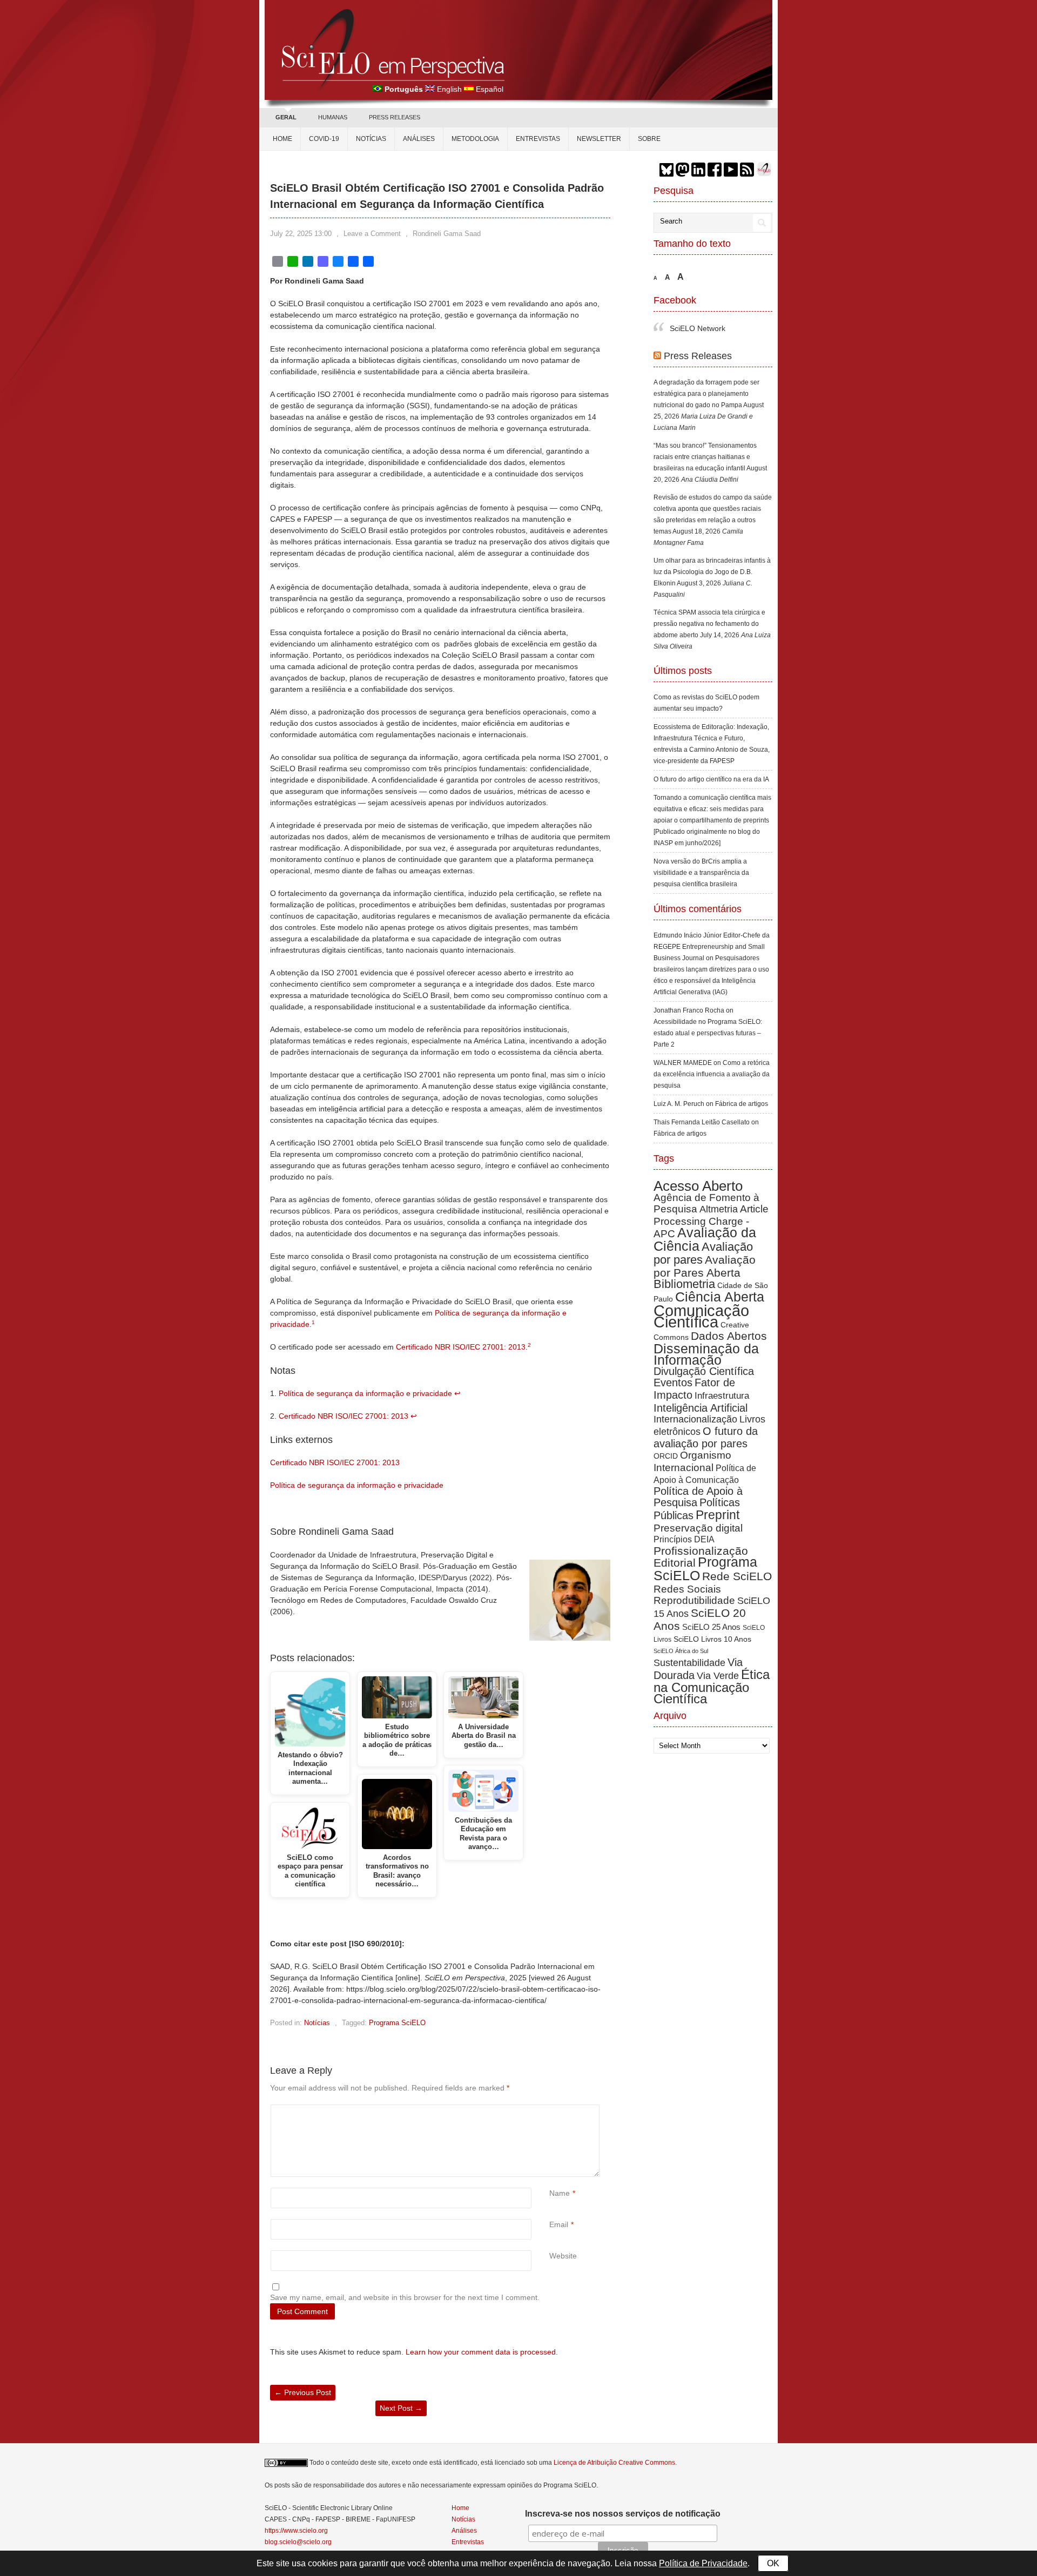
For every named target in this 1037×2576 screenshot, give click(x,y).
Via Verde (718, 1653)
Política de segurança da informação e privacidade (365, 1393)
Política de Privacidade (703, 2563)
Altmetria (719, 1186)
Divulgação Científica (704, 1348)
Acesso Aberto (698, 1163)
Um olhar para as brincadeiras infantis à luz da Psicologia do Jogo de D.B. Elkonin (712, 549)
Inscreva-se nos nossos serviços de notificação (623, 2514)
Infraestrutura (722, 1373)
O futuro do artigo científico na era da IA (711, 757)
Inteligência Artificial (701, 1385)
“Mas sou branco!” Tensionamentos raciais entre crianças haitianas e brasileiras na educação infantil (705, 434)
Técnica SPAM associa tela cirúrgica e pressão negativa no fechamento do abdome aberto (709, 601)
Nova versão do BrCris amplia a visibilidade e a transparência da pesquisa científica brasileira (701, 850)
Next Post (401, 2408)
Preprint (718, 1492)
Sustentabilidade (689, 1640)
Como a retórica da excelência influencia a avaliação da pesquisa (712, 1051)
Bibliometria (684, 1261)
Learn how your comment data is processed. (482, 2352)
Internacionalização (695, 1397)
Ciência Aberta (720, 1274)
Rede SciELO (737, 1553)
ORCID (666, 1433)
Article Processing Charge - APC (711, 1199)
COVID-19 (324, 139)
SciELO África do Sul (681, 1628)
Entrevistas (538, 139)
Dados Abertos (729, 1313)
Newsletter (599, 139)
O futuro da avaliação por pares (706, 1415)
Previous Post (303, 2392)
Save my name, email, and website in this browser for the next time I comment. (405, 2297)
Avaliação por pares (703, 1230)
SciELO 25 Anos (711, 1604)
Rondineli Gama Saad (447, 234)
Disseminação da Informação (706, 1331)
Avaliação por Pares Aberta (705, 1243)
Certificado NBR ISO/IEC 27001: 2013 (461, 1347)
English (449, 89)
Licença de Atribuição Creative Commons (614, 2463)
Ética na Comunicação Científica (712, 1664)
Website (563, 2256)
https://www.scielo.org (296, 2531)
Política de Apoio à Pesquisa (698, 1474)
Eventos (673, 1360)
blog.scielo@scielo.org (298, 2542)
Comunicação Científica (701, 1293)
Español (490, 89)
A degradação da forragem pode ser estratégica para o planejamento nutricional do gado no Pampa (706, 371)
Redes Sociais (687, 1566)
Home (282, 139)
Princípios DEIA (684, 1516)
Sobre (649, 139)
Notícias (371, 139)
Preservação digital (698, 1505)
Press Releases (698, 333)
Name (560, 2193)
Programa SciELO (397, 2023)
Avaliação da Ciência (705, 1216)
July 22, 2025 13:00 (301, 234)
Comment (551, 2110)
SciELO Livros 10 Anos (712, 1616)
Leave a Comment (372, 234)
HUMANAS (333, 117)
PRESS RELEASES (395, 117)
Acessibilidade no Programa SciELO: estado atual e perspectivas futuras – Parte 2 (708, 1010)
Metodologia (475, 139)
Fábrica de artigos (742, 1081)
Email (559, 2224)
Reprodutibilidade (694, 1578)
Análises (419, 139)
